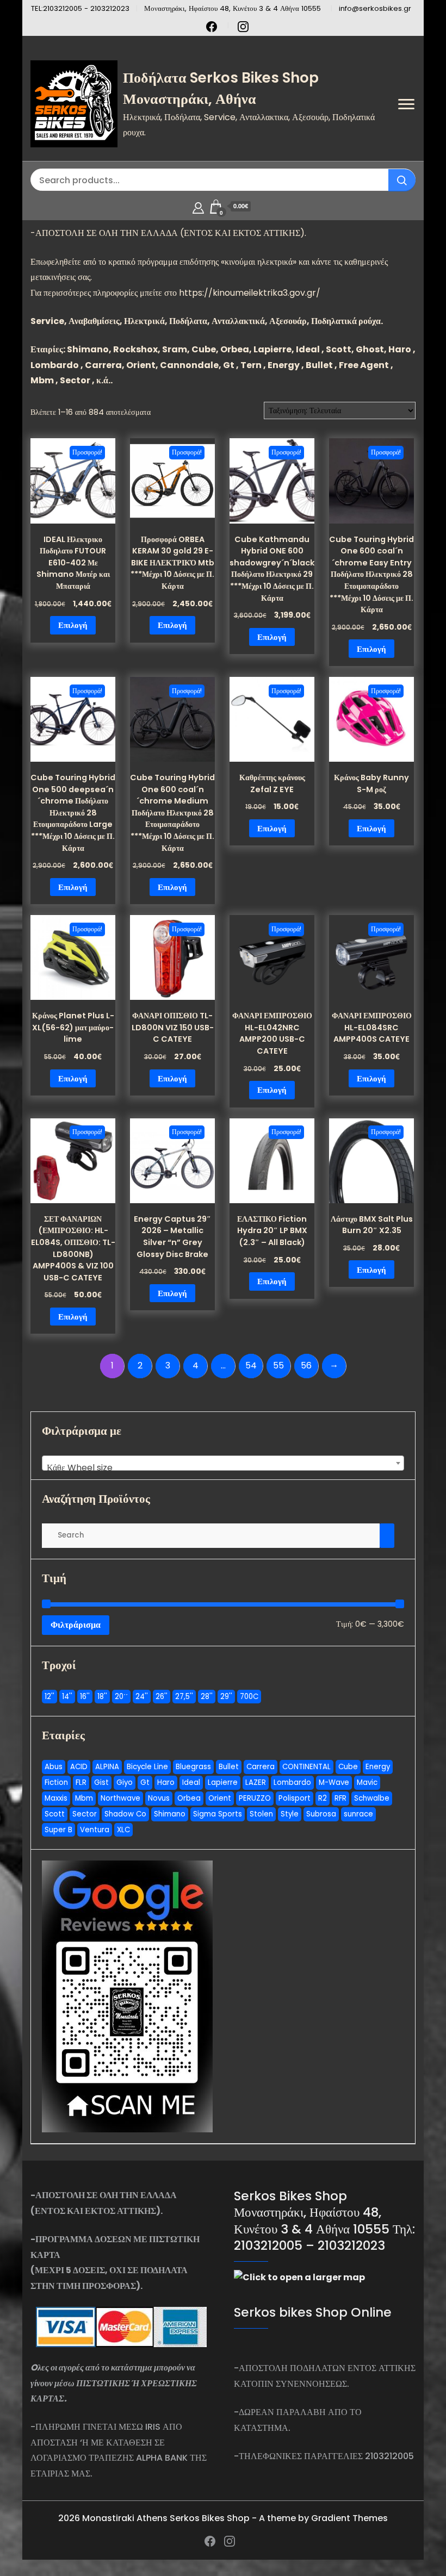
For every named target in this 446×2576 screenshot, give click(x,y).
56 (306, 1365)
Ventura (95, 1830)
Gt (145, 1782)
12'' (49, 1697)
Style (290, 1814)
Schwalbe (372, 1798)
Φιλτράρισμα (76, 1625)
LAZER (256, 1782)
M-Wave (334, 1782)
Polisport (295, 1798)
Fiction (56, 1782)
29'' (226, 1697)
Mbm (84, 1798)
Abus (54, 1767)
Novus (159, 1798)
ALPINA (107, 1767)
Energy (378, 1767)
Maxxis (56, 1798)
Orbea (189, 1798)
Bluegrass (193, 1767)
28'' (207, 1697)
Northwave (120, 1798)
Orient (220, 1798)
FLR (81, 1782)
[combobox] (223, 1463)
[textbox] (223, 1468)
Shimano (170, 1814)
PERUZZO (255, 1798)
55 (278, 1365)
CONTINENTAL (306, 1767)
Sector (85, 1814)
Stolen (261, 1814)
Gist (101, 1782)
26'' (162, 1697)
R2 (323, 1798)
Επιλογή (73, 625)
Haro (166, 1782)
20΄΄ (121, 1697)
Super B (58, 1830)
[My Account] (198, 206)
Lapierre (223, 1782)
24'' (142, 1697)
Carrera (261, 1767)
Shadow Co (125, 1814)
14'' (67, 1697)
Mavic (367, 1782)
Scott (55, 1814)
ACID (79, 1767)
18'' (102, 1697)
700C (249, 1697)
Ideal (191, 1782)
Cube (348, 1767)
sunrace (358, 1814)
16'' (85, 1697)
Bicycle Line (147, 1767)
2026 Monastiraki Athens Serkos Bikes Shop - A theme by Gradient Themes (223, 2518)
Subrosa (321, 1814)
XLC (123, 1830)
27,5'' (184, 1697)
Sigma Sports (218, 1814)
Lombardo (292, 1782)
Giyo (125, 1782)
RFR (340, 1798)
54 (251, 1365)
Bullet (229, 1767)
